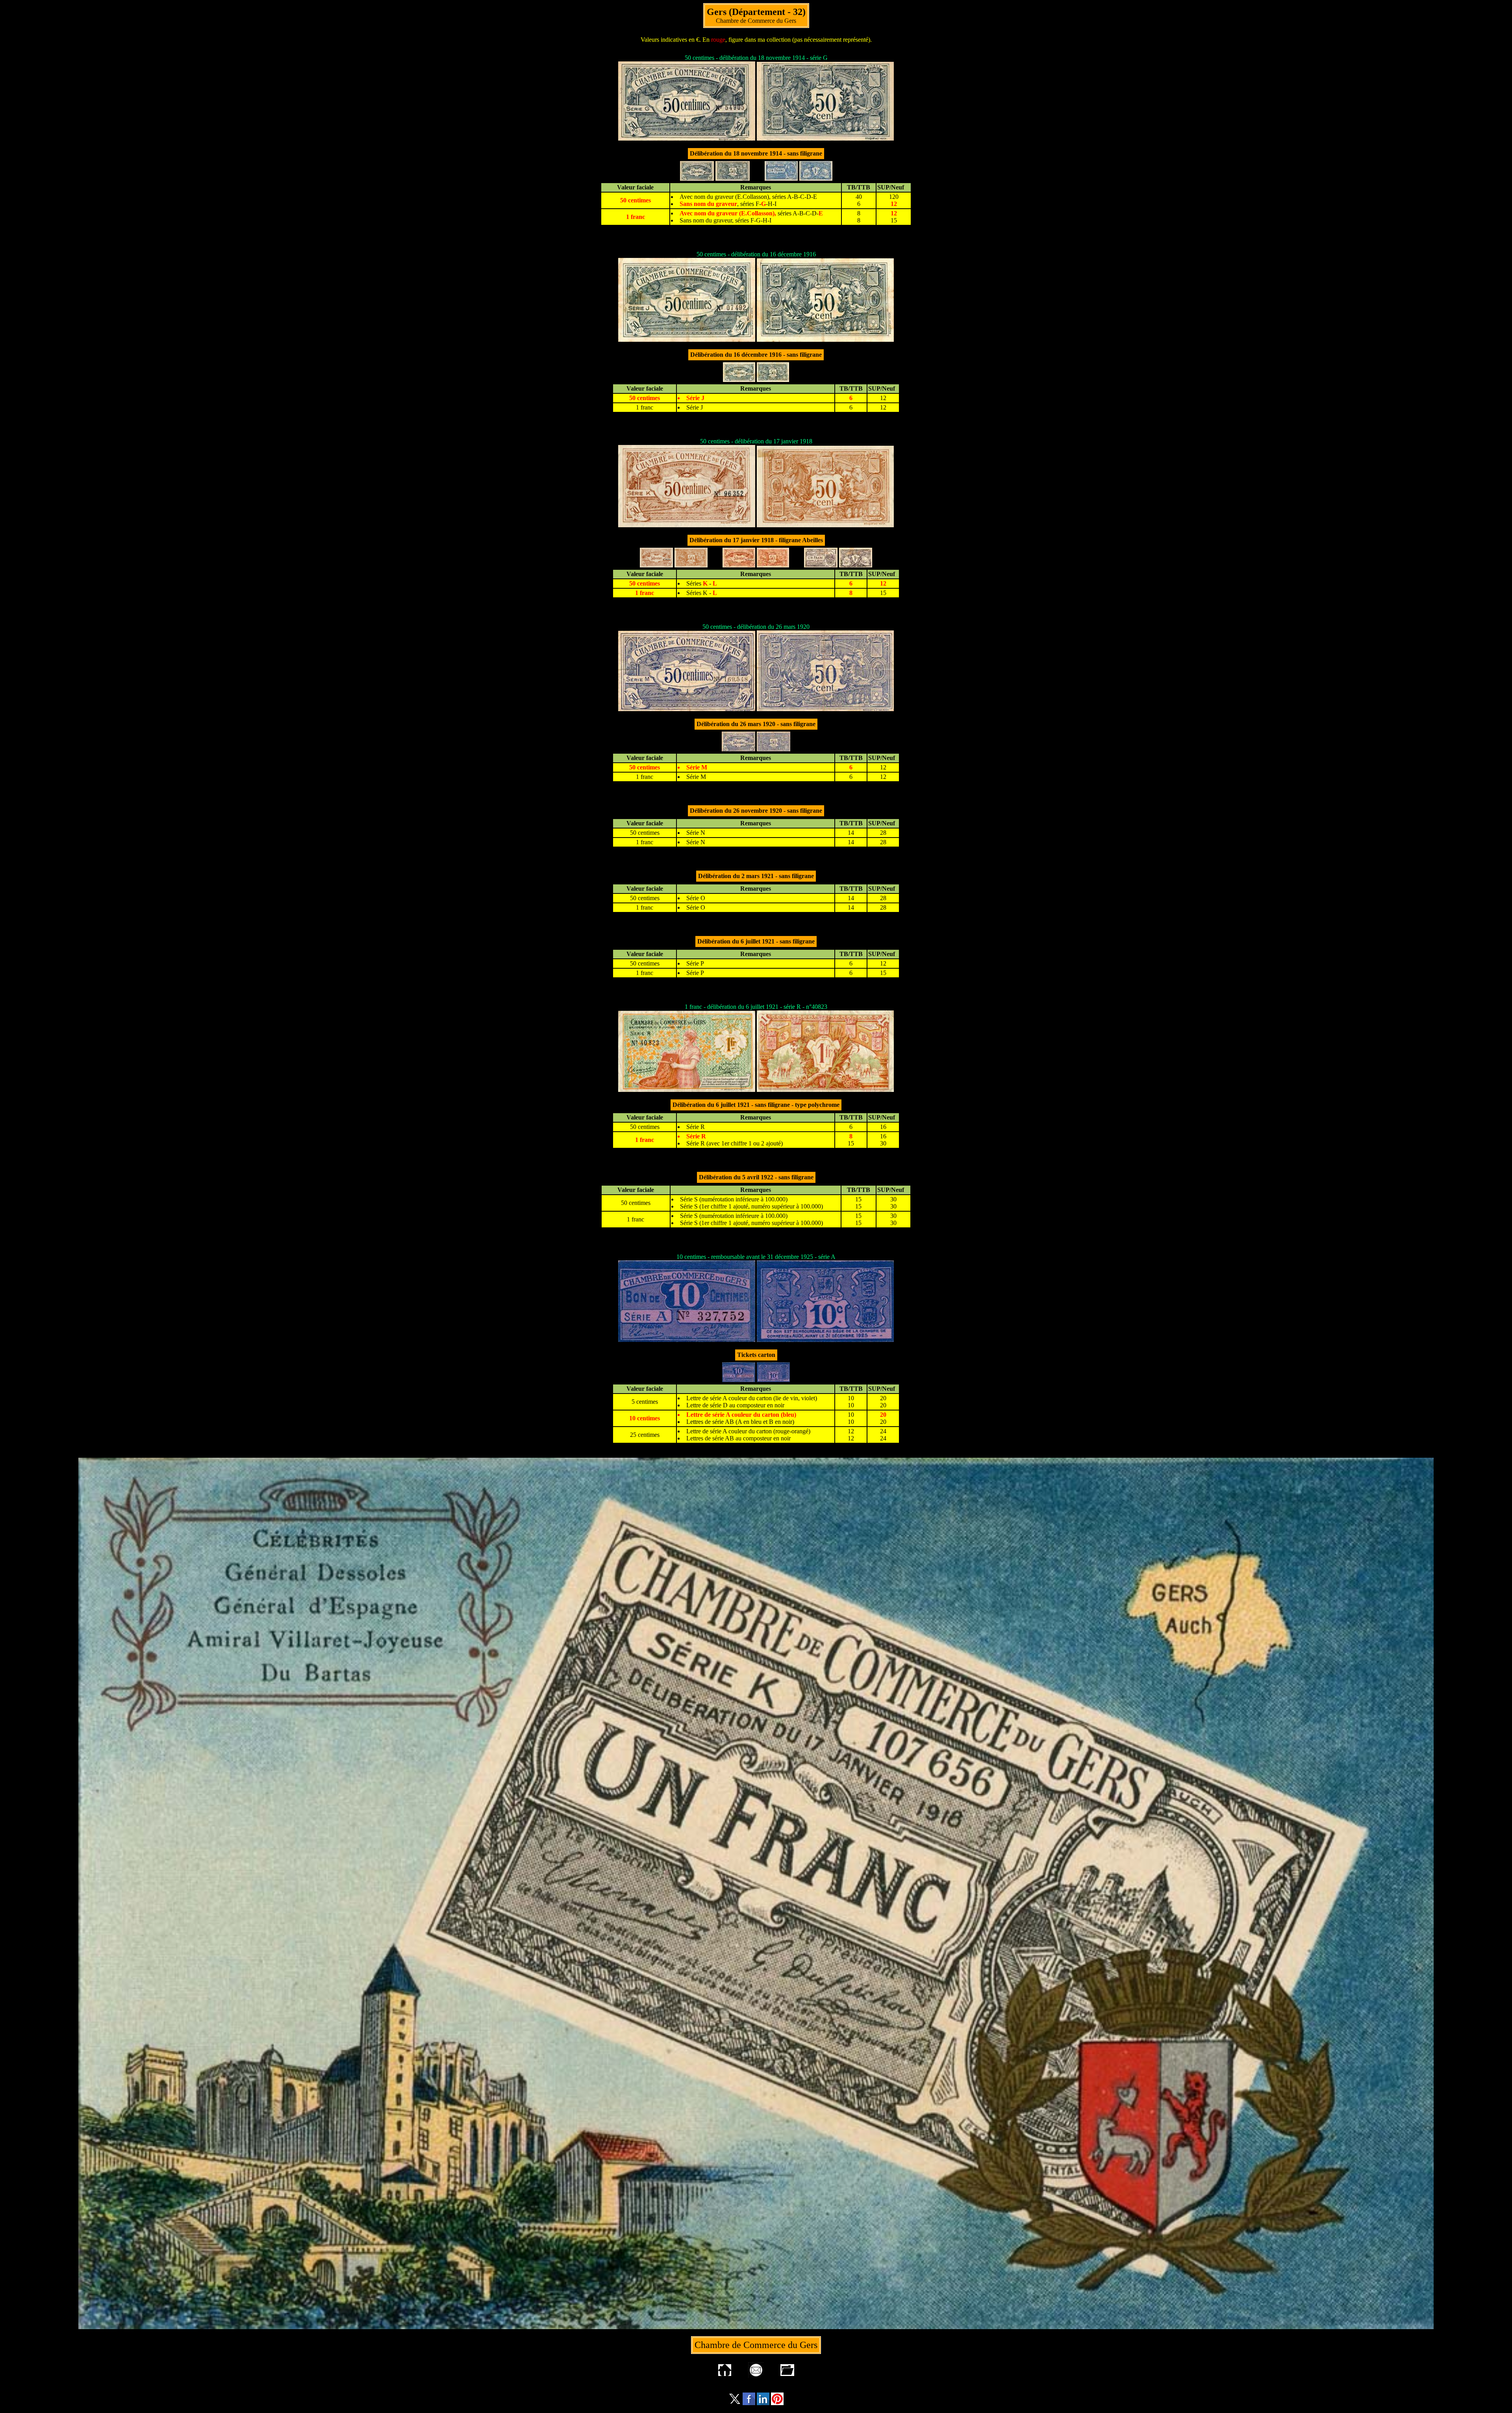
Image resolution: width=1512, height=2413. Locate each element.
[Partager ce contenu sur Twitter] (735, 2403)
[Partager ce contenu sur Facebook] (749, 2403)
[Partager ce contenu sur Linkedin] (763, 2403)
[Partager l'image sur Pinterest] (777, 2403)
